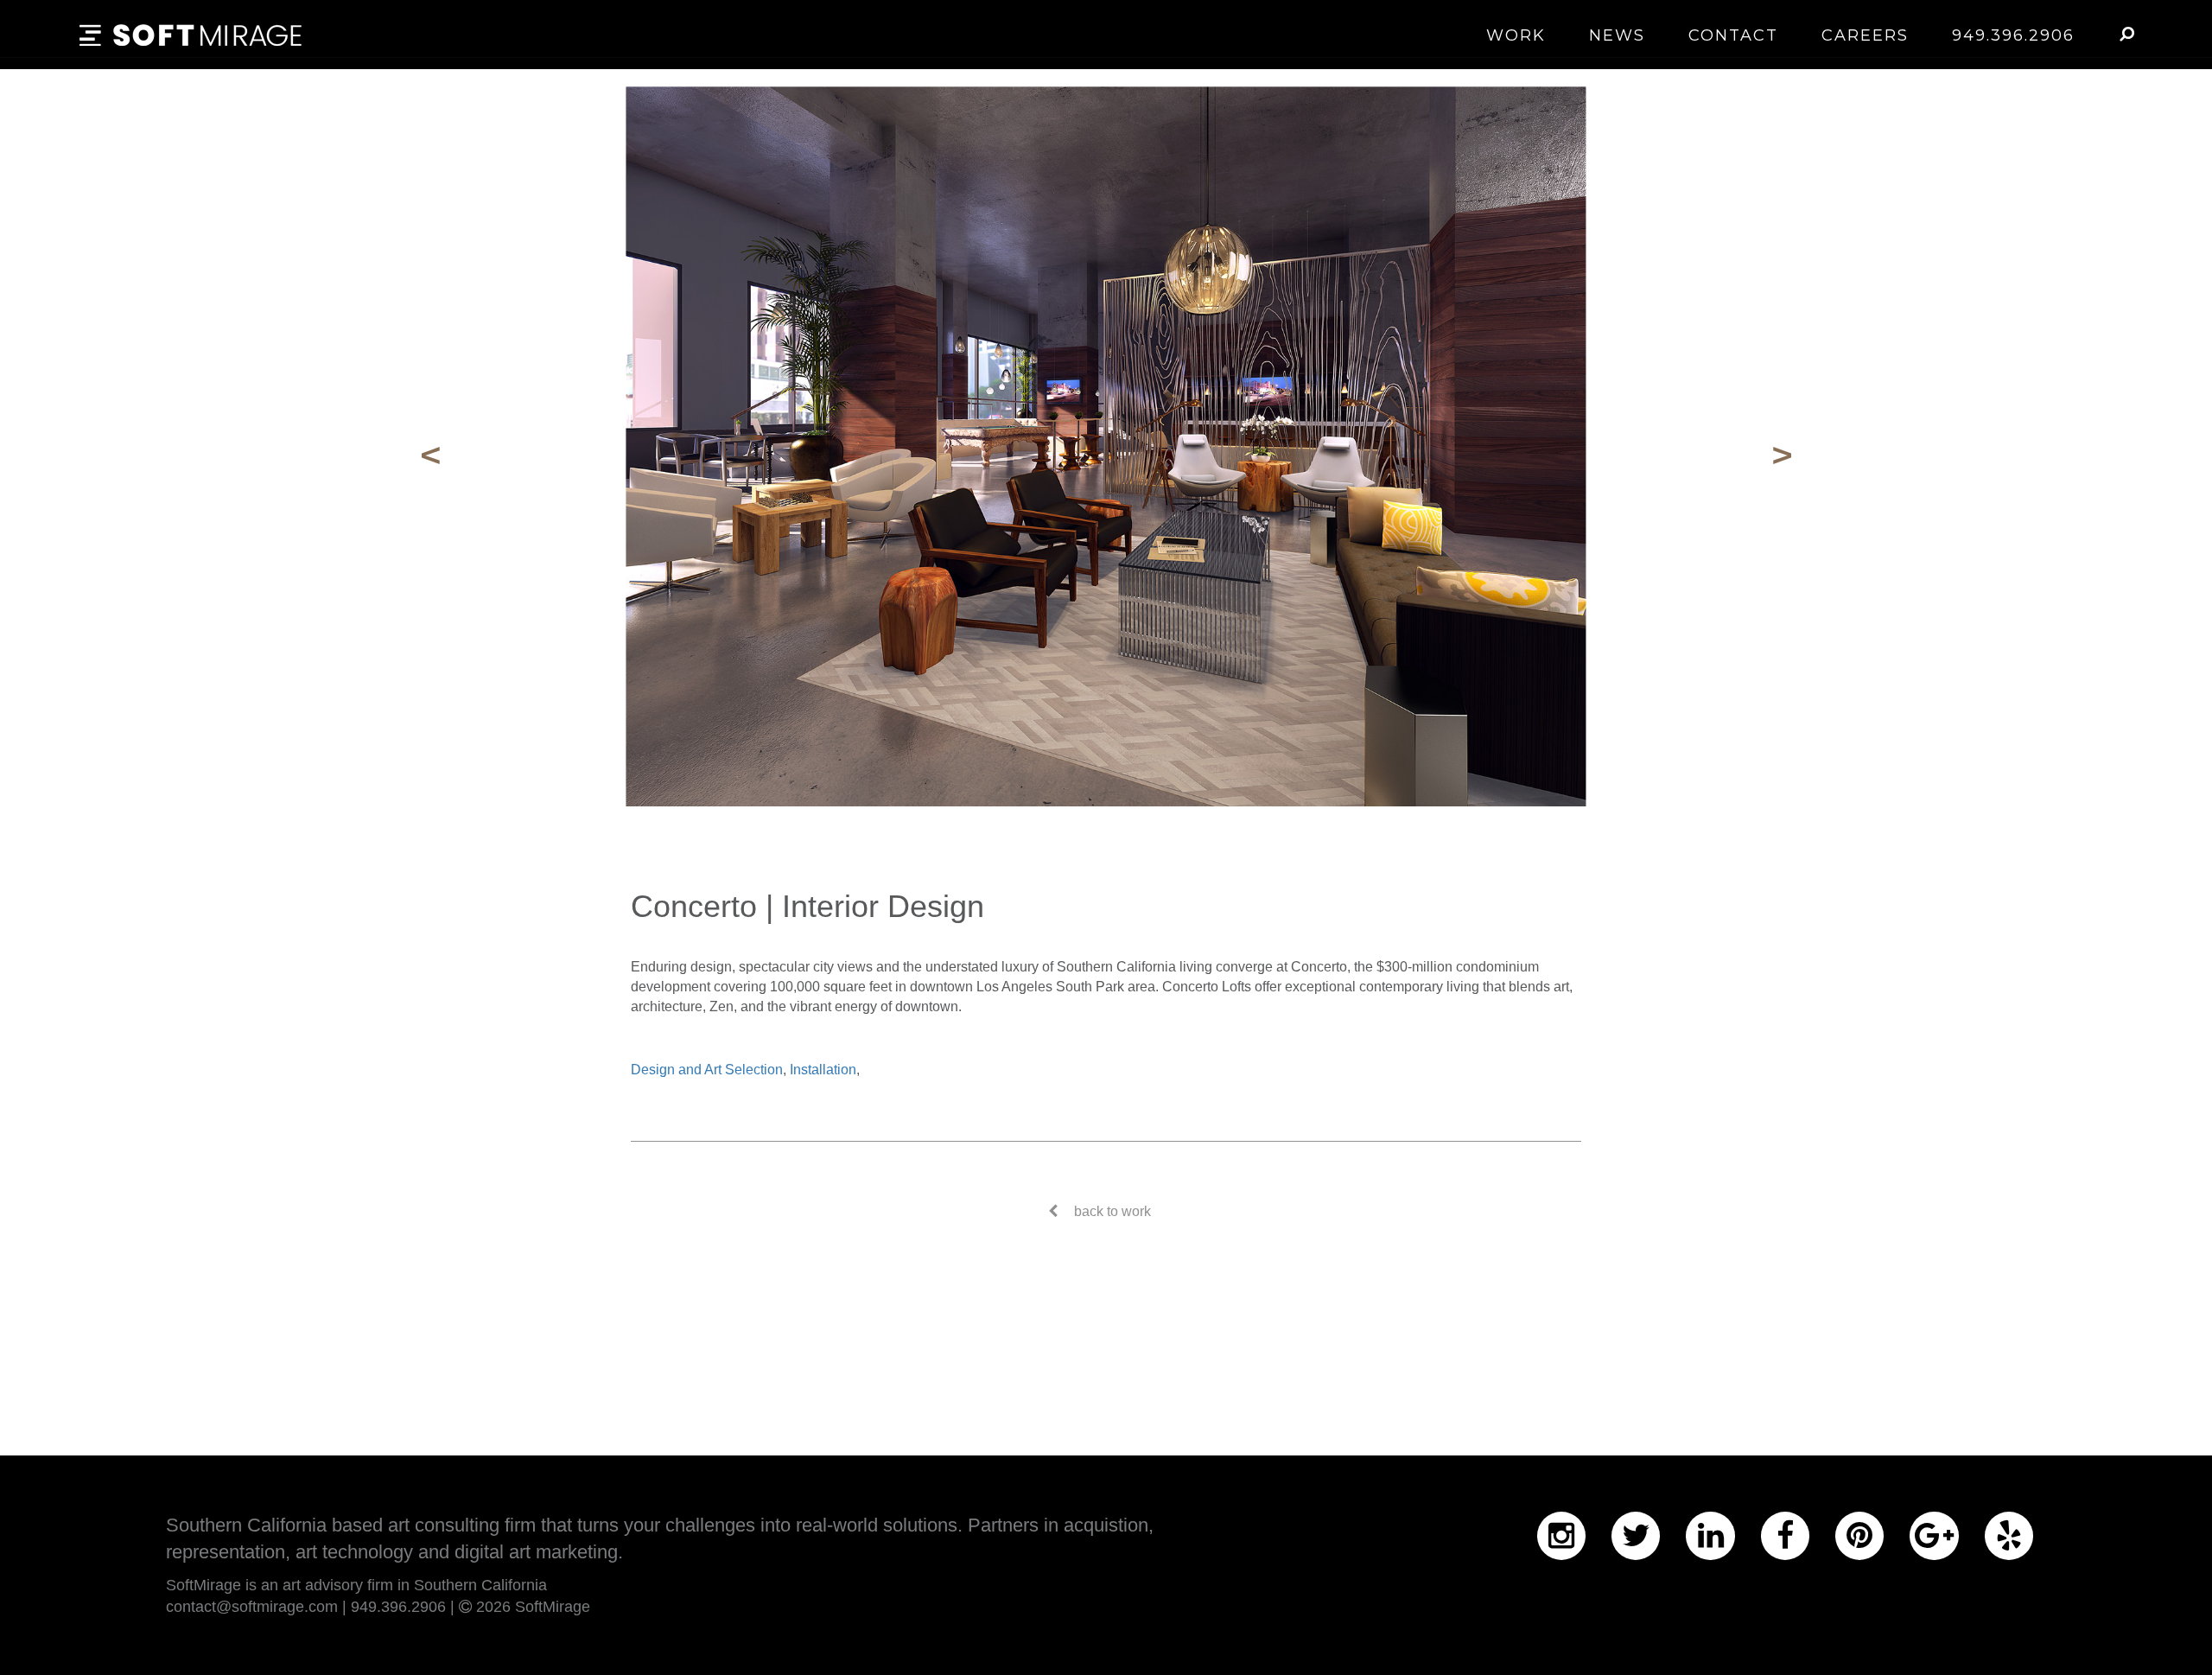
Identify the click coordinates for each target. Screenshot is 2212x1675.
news (1617, 35)
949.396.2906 (2013, 35)
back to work (1112, 1211)
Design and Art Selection (707, 1070)
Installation (823, 1070)
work (1516, 35)
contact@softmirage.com (252, 1607)
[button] (2126, 34)
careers (1865, 35)
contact (1733, 35)
